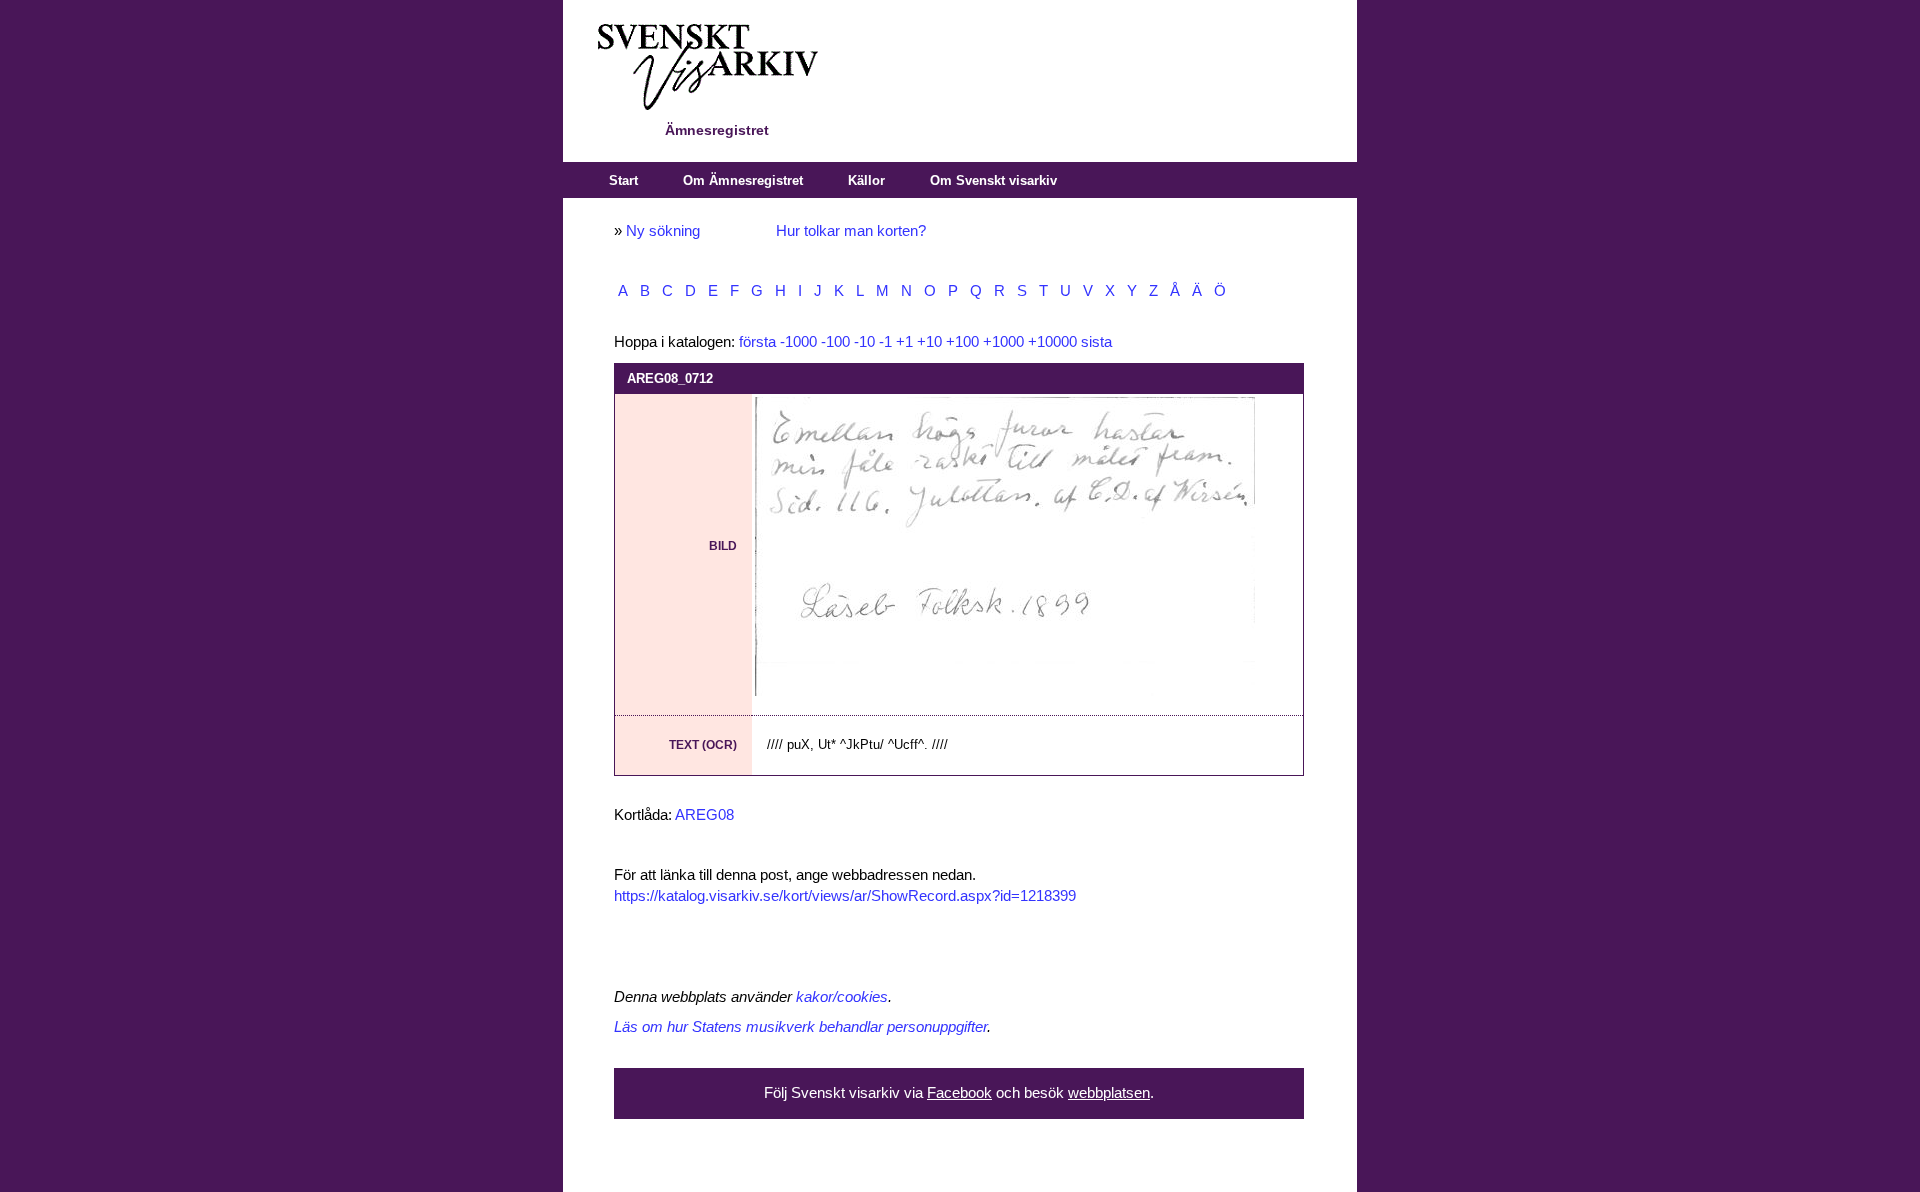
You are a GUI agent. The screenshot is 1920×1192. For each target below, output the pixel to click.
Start (623, 180)
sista (1096, 342)
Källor (866, 180)
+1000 (1003, 342)
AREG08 (704, 815)
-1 (885, 342)
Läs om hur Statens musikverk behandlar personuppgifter (800, 1027)
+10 (929, 342)
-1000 (798, 342)
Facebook (959, 1093)
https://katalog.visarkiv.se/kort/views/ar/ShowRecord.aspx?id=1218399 (845, 896)
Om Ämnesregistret (743, 180)
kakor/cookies (842, 997)
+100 (962, 342)
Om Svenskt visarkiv (993, 180)
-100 (835, 342)
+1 (904, 342)
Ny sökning (663, 231)
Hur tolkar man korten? (851, 231)
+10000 (1052, 342)
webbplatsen (1109, 1093)
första (757, 342)
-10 (864, 342)
